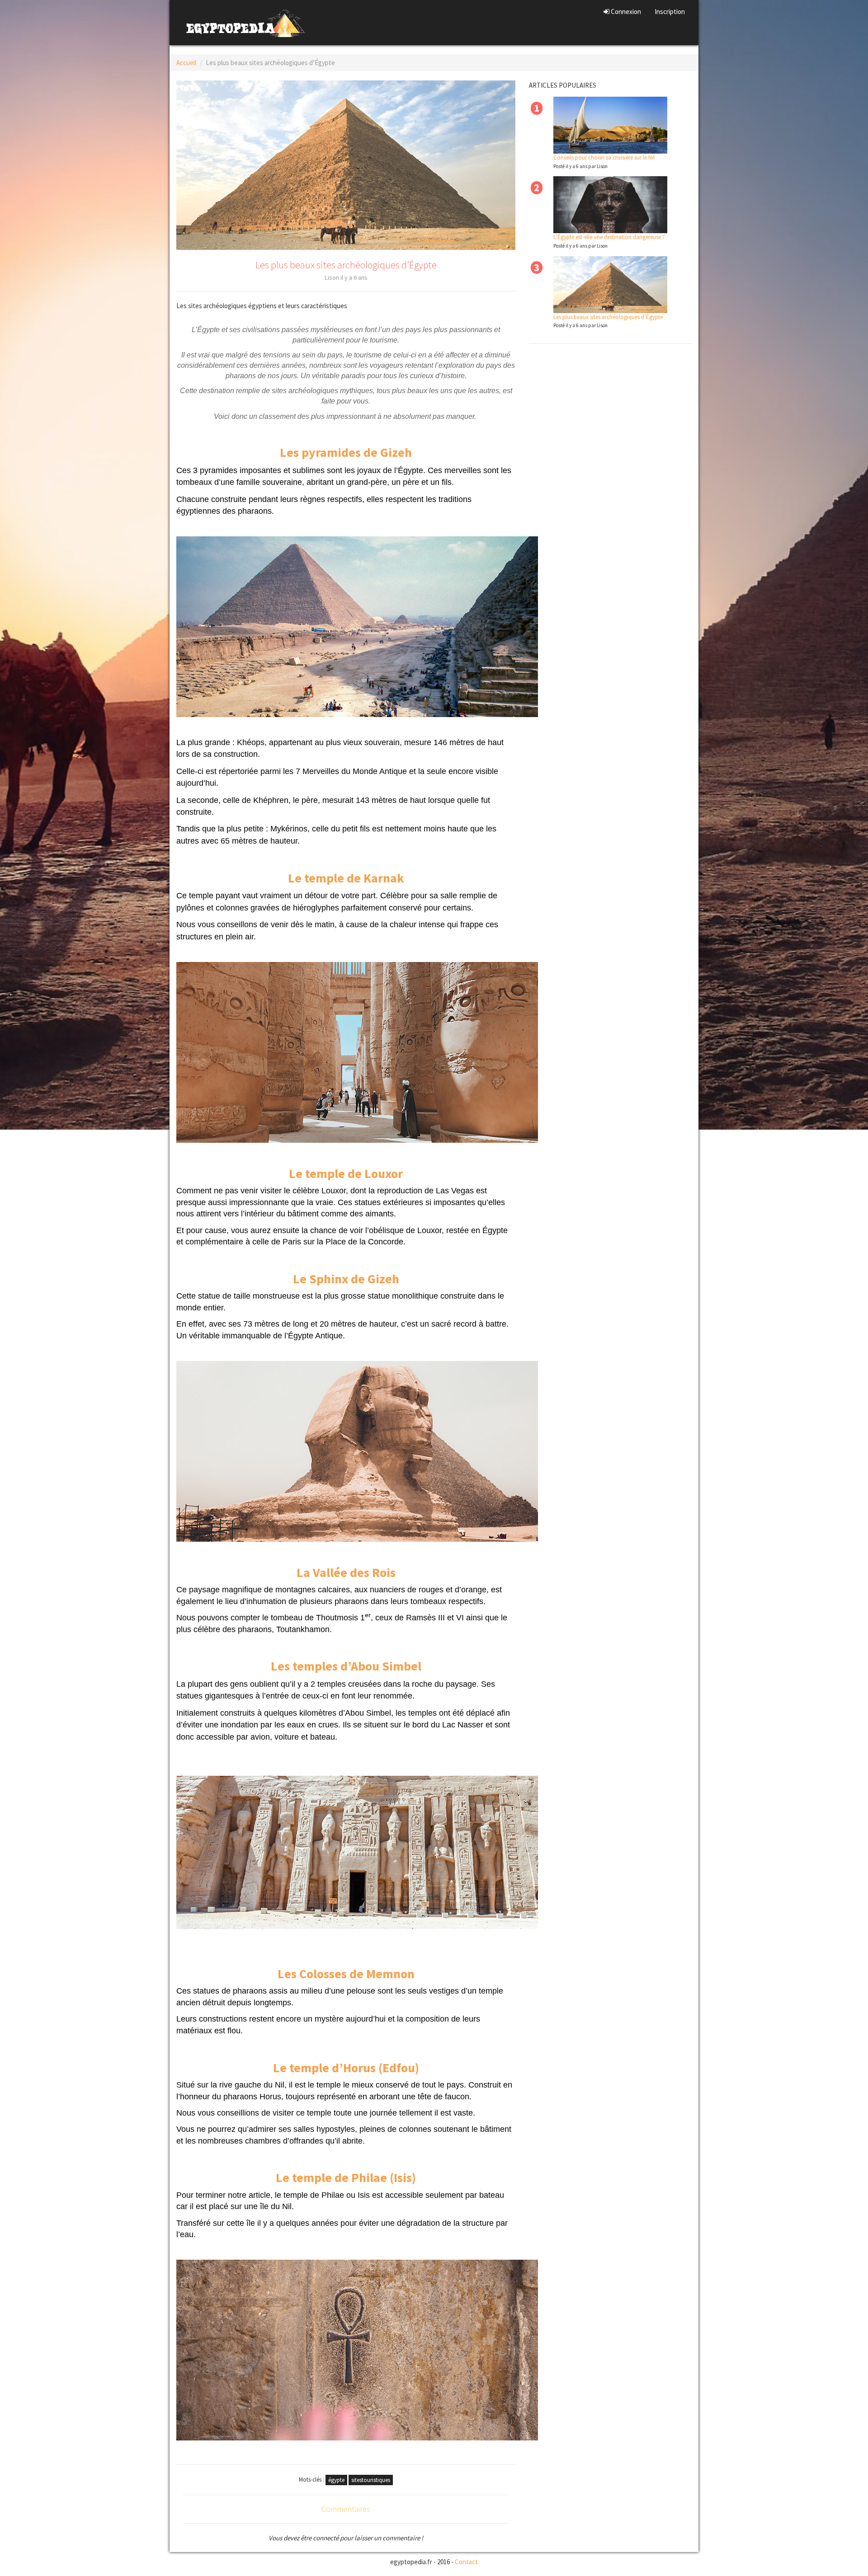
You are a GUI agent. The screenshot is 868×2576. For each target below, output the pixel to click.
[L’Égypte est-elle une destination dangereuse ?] (610, 205)
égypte (336, 2480)
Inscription (670, 12)
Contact (466, 2562)
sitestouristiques (371, 2480)
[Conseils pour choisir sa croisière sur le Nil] (610, 125)
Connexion (625, 12)
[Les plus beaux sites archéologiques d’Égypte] (610, 285)
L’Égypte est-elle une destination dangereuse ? (609, 237)
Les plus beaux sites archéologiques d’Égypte (608, 317)
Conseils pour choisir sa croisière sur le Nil (604, 157)
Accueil (186, 63)
